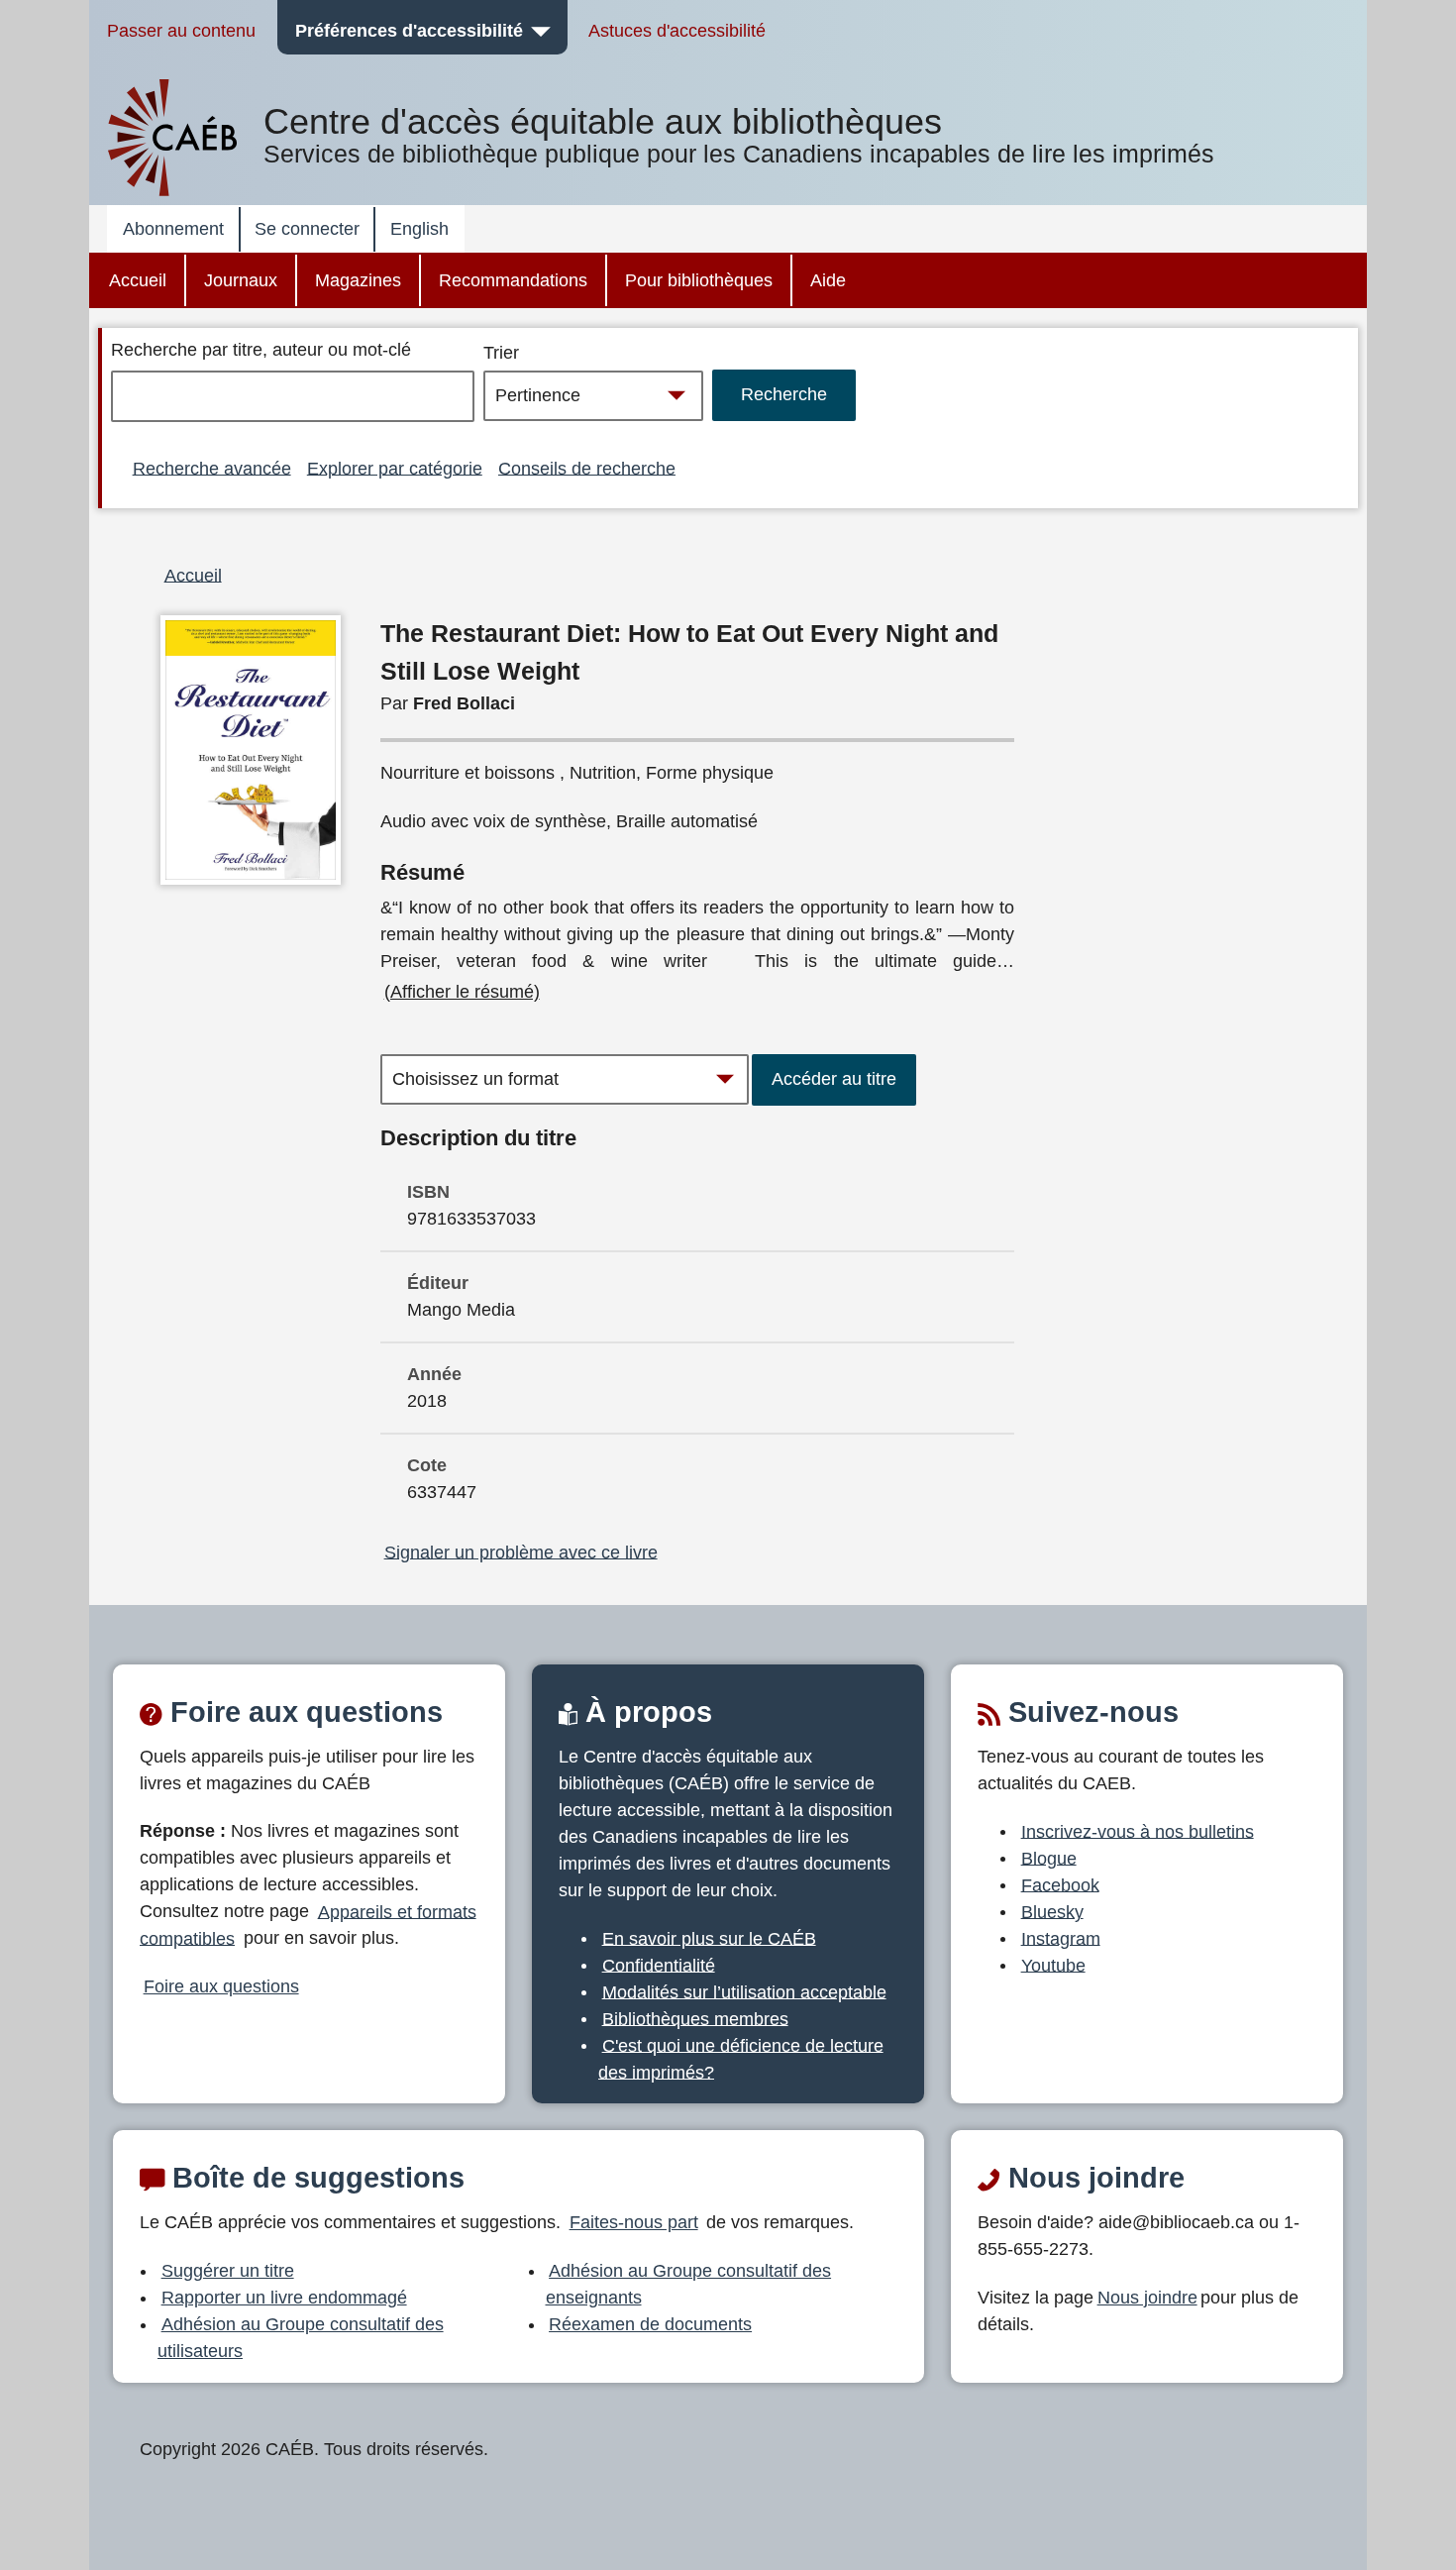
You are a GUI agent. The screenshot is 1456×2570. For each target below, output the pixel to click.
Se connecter (307, 229)
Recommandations (513, 280)
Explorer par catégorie (395, 468)
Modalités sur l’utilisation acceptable (744, 1991)
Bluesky (1052, 1911)
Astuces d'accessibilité (677, 31)
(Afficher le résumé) (462, 992)
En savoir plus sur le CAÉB (709, 1938)
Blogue (1049, 1858)
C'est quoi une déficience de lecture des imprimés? (741, 2058)
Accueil (138, 280)
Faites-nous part (634, 2222)
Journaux (241, 280)
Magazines (358, 280)
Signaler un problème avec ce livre (521, 1552)
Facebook (1060, 1884)
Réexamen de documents (650, 2324)
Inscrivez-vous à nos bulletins (1138, 1831)
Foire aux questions (221, 1986)
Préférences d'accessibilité (409, 31)
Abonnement (173, 229)
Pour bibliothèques (699, 280)
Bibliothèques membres (695, 2018)
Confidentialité (659, 1965)
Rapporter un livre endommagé (284, 2298)
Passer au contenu (181, 31)
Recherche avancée (212, 468)
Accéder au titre (834, 1079)
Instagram (1061, 1938)
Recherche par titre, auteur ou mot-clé (261, 350)
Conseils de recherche (587, 468)
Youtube (1053, 1965)
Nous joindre (1147, 2298)
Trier (501, 353)
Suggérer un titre (228, 2271)
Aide (828, 280)
